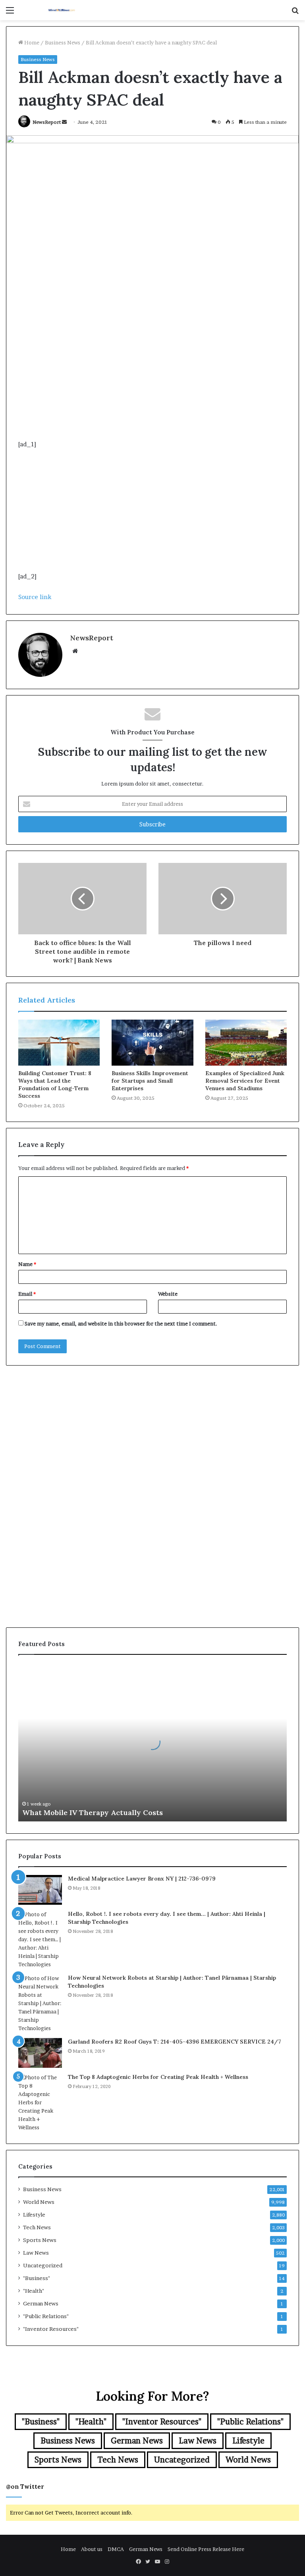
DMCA (116, 2549)
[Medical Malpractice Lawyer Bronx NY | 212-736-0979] (40, 1890)
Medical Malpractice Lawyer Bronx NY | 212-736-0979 (142, 1879)
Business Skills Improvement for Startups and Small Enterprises (150, 1081)
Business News (63, 42)
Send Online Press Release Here (206, 2549)
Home (31, 42)
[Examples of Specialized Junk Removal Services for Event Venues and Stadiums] (246, 1043)
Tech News (37, 2227)
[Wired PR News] (62, 10)
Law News (36, 2253)
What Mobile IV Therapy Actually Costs (93, 1812)
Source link (35, 597)
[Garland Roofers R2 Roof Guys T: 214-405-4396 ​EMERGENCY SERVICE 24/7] (40, 2053)
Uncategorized (43, 2265)
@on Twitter (25, 2487)
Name (27, 1264)
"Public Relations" (46, 2316)
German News (41, 2303)
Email (27, 1294)
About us (92, 2549)
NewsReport (47, 122)
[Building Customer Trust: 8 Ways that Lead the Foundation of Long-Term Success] (59, 1043)
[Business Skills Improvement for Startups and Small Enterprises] (152, 1043)
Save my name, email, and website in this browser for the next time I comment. (121, 1324)
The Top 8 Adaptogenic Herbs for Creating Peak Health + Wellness (158, 2077)
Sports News (40, 2240)
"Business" (37, 2278)
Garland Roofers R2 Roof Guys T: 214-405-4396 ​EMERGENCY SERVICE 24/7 (175, 2042)
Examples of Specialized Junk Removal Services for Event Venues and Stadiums (245, 1081)
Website (168, 1294)
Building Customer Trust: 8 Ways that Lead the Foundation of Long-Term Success (55, 1084)
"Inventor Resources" (51, 2329)
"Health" (34, 2291)
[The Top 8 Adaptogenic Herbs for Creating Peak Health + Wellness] (40, 2102)
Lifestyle (34, 2215)
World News (39, 2202)
